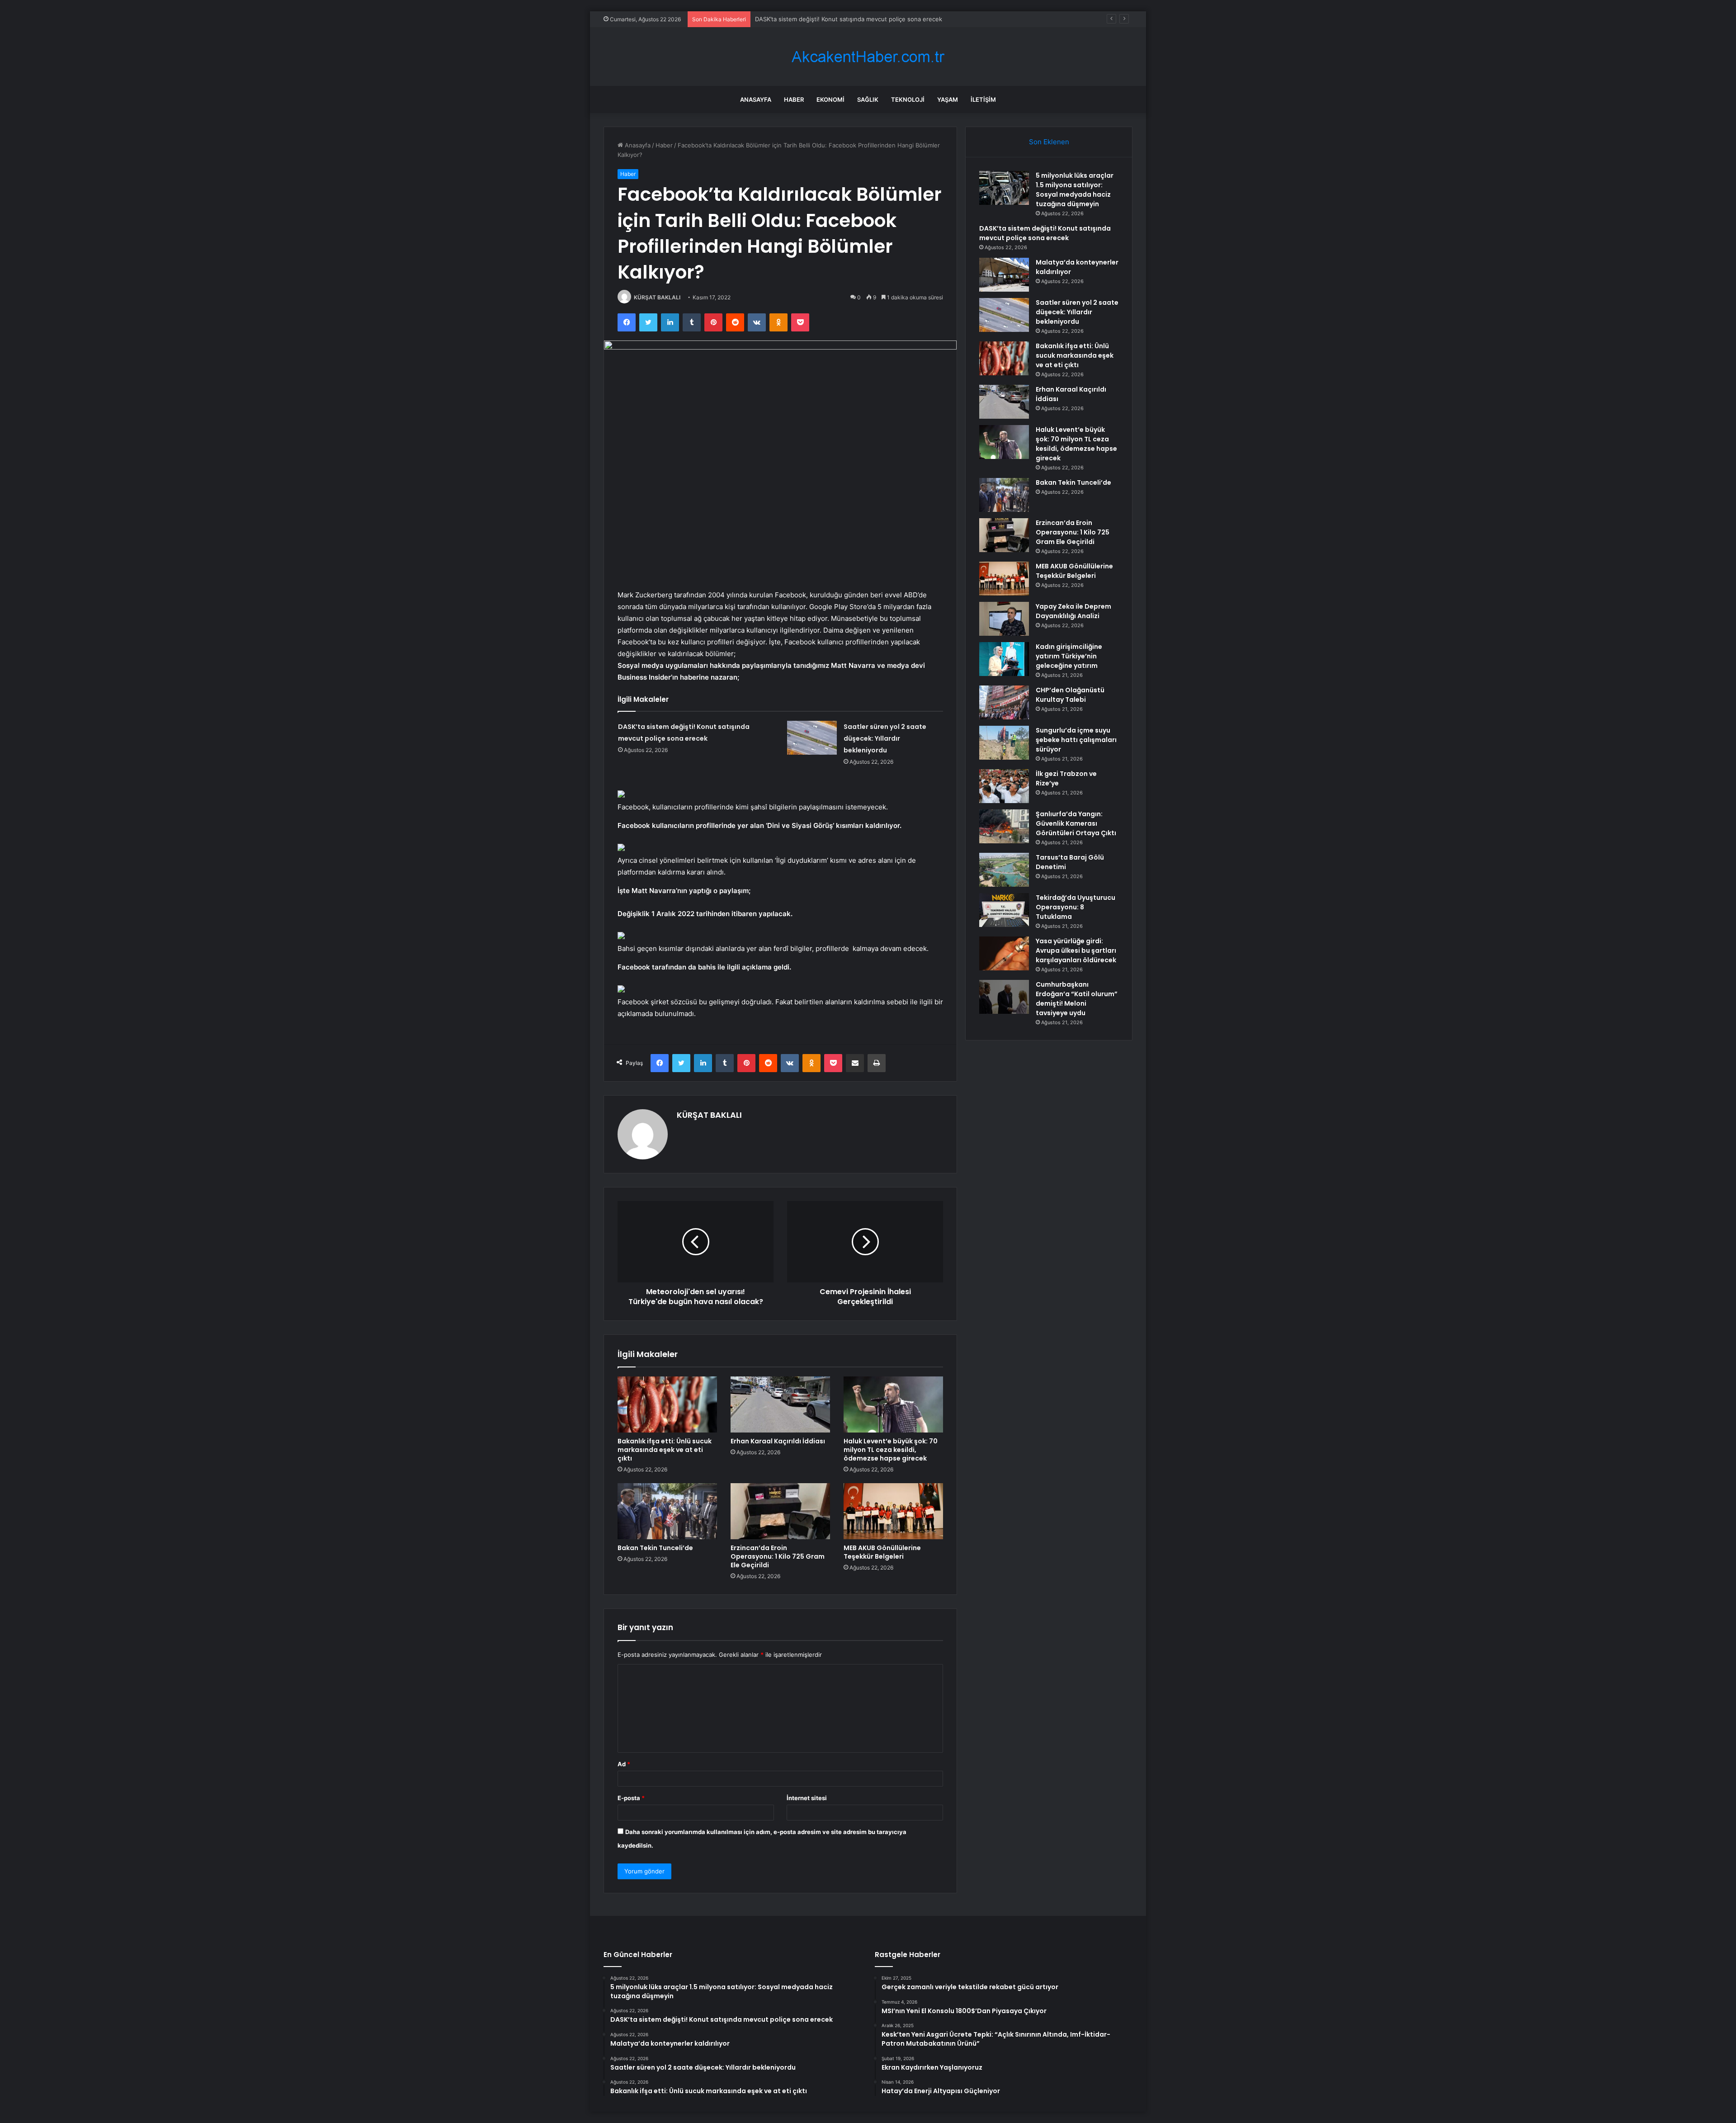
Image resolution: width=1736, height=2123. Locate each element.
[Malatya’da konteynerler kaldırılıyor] (1004, 275)
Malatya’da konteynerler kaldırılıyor (803, 19)
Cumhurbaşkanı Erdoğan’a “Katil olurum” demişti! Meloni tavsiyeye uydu (1077, 999)
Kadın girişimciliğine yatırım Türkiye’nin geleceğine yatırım (1069, 656)
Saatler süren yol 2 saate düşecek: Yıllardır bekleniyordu (885, 738)
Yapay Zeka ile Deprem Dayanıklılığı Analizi (1073, 611)
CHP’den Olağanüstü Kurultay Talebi (1070, 695)
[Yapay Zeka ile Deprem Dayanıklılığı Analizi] (1004, 619)
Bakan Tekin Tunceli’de (655, 1548)
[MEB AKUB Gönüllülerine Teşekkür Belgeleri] (893, 1511)
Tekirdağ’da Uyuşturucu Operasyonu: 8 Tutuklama (1076, 907)
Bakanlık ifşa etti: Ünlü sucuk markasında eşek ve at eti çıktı (665, 1450)
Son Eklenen (1049, 142)
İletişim (983, 99)
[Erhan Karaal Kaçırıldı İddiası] (780, 1404)
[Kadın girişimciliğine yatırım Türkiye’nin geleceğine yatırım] (1004, 659)
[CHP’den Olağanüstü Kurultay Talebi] (1004, 702)
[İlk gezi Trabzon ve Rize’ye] (1004, 786)
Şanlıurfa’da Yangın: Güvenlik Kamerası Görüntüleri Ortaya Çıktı (1076, 823)
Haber (794, 99)
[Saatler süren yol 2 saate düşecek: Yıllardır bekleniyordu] (812, 738)
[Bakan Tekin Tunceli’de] (667, 1511)
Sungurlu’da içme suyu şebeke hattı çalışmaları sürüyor (1076, 740)
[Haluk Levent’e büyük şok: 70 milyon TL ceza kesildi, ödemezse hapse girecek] (893, 1404)
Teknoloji (908, 99)
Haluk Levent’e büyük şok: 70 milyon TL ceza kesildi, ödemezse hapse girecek (891, 1450)
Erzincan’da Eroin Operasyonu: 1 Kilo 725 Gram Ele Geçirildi (778, 1556)
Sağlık (868, 99)
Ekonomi (830, 99)
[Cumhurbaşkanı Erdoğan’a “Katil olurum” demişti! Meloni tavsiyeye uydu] (1004, 997)
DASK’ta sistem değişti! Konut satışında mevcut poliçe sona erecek (1045, 233)
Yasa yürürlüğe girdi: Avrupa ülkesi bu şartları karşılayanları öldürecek (1076, 950)
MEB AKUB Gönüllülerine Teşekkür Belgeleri (882, 1552)
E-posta (631, 1798)
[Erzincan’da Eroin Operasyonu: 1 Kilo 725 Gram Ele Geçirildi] (780, 1511)
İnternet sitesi (807, 1798)
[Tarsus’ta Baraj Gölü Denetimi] (1004, 870)
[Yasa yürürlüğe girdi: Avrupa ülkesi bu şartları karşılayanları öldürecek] (1004, 953)
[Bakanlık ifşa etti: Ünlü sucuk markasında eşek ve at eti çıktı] (667, 1404)
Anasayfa (756, 99)
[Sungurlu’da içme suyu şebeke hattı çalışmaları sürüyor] (1004, 743)
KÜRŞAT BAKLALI (657, 297)
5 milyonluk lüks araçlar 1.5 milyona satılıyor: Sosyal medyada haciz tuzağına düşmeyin (1075, 190)
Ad (624, 1764)
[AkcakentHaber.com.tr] (868, 57)
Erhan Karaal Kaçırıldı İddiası (778, 1441)
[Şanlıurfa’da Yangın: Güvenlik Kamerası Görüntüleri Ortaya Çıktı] (1004, 826)
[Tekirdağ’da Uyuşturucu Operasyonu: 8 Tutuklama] (1004, 910)
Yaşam (948, 99)
